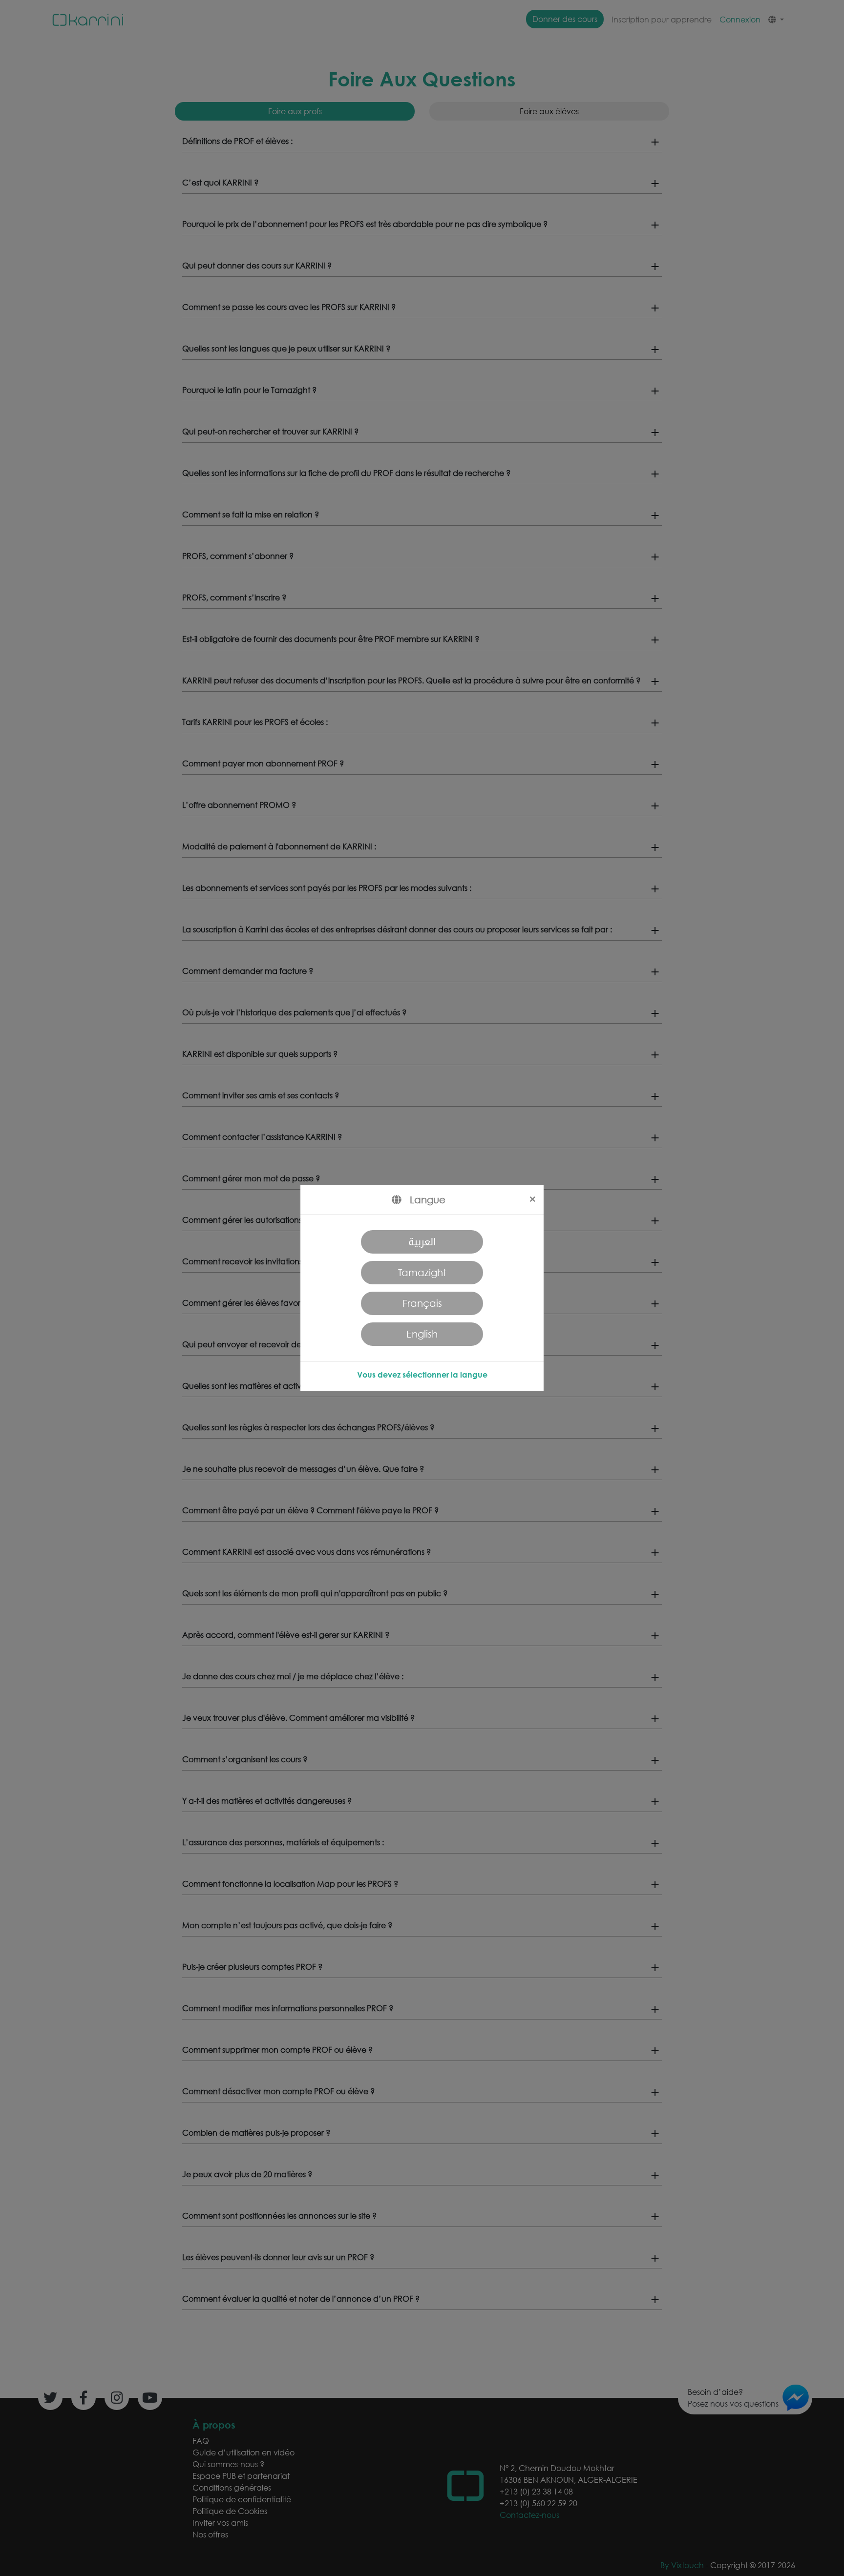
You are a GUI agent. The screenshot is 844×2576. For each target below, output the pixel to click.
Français (422, 1303)
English (422, 1334)
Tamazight (422, 1272)
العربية (422, 1242)
